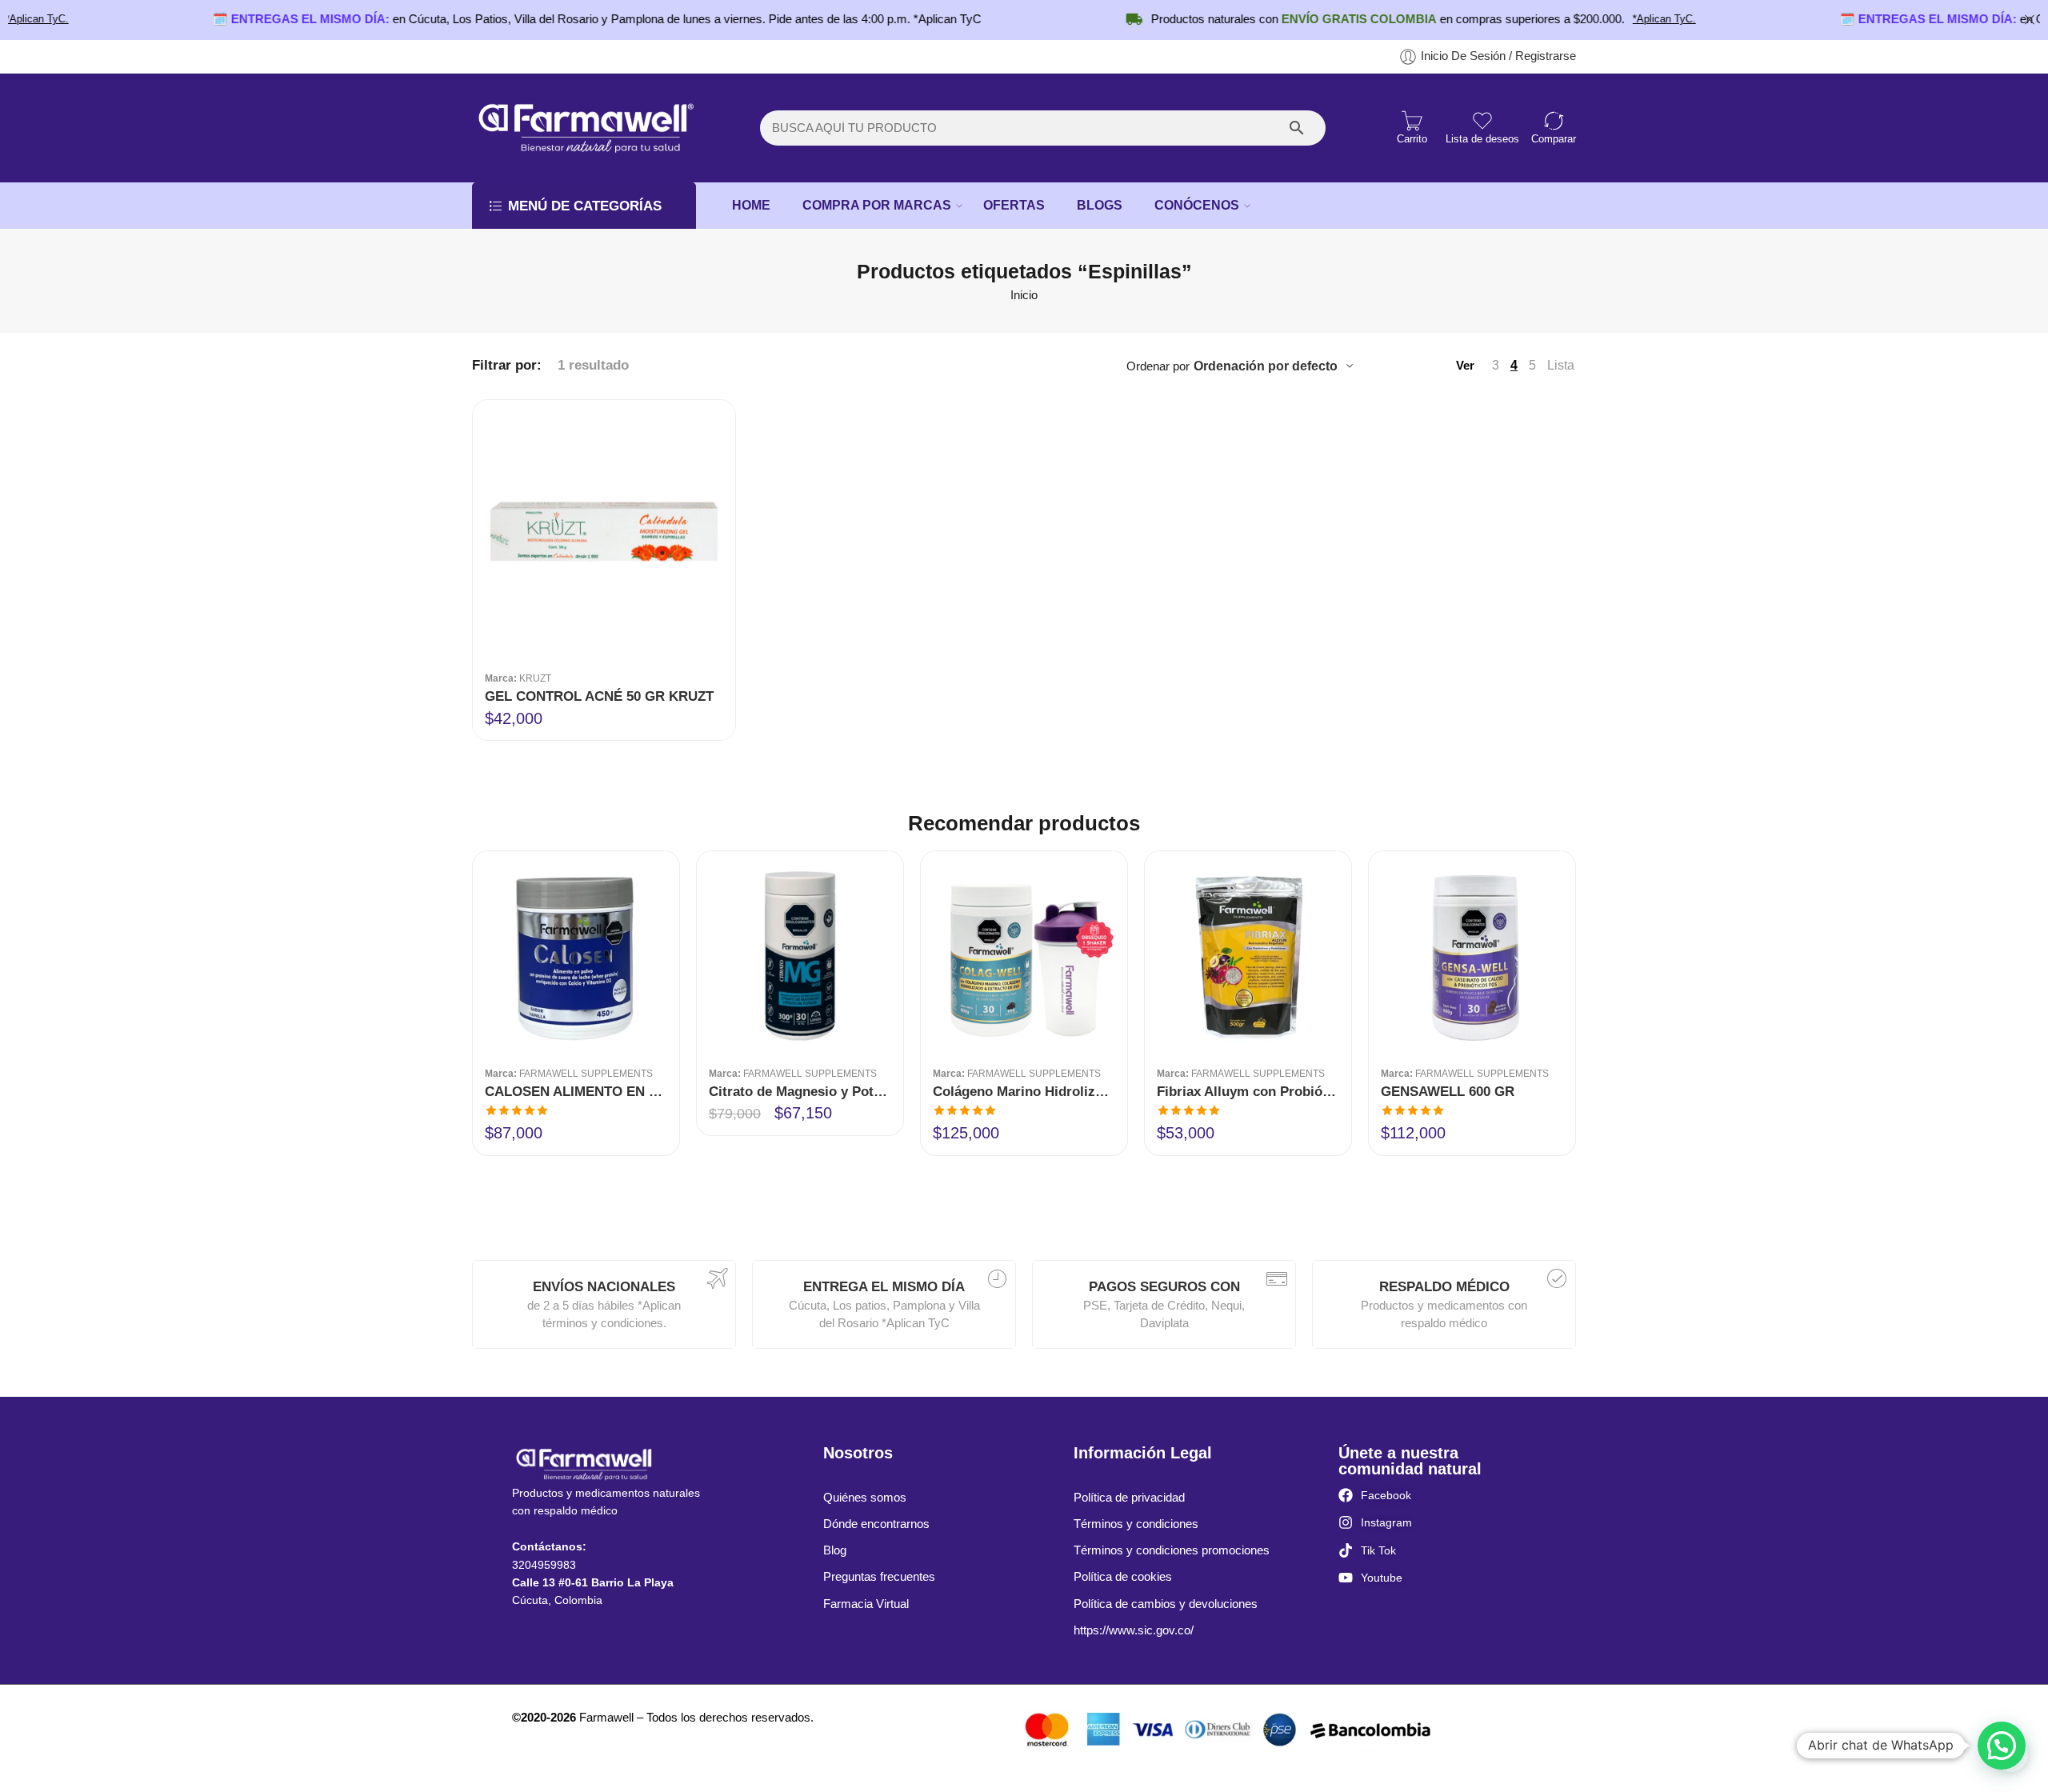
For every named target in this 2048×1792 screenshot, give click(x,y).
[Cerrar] (2030, 20)
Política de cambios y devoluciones (1166, 1604)
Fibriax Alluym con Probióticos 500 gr (1248, 1092)
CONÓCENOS (1197, 205)
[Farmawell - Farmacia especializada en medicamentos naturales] (584, 128)
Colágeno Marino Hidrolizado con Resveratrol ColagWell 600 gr (1024, 1092)
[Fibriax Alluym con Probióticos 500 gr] (1248, 954)
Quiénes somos (865, 1498)
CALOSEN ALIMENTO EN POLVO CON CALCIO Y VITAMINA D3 (576, 1092)
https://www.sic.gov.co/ (1134, 1630)
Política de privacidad (1129, 1498)
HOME (751, 205)
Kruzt (535, 678)
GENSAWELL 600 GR (1448, 1092)
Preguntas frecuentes (879, 1577)
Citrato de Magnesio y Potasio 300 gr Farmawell (800, 1092)
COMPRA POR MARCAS (877, 205)
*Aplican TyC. (1604, 19)
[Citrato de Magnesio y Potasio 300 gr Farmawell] (800, 954)
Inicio (1024, 295)
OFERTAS (1014, 205)
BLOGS (1100, 205)
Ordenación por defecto (1266, 366)
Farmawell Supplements (586, 1073)
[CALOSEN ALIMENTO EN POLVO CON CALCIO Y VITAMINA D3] (576, 954)
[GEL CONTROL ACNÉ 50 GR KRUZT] (604, 531)
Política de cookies (1123, 1577)
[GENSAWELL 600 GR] (1472, 954)
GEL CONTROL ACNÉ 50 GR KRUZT (599, 696)
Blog (835, 1550)
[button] (2002, 1746)
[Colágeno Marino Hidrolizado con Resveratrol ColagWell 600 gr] (1024, 954)
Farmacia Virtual (866, 1604)
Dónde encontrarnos (876, 1524)
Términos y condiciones (1136, 1524)
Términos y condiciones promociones (1172, 1550)
